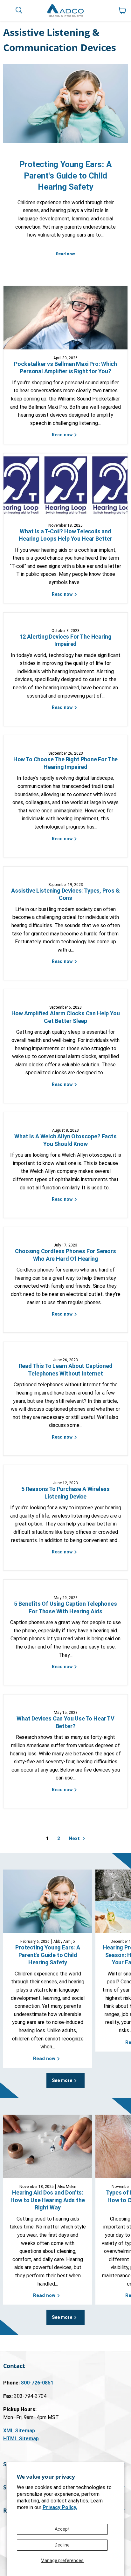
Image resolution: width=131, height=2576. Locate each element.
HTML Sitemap (21, 2439)
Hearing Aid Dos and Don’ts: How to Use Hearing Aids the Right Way (48, 2200)
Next (75, 1838)
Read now (65, 254)
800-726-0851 (37, 2383)
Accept (62, 2529)
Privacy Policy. (60, 2507)
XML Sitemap (19, 2431)
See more (63, 2080)
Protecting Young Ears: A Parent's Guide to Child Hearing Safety (66, 175)
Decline (62, 2545)
